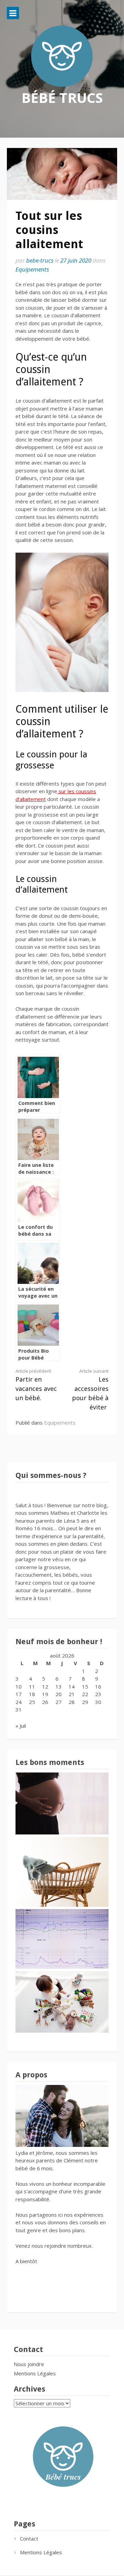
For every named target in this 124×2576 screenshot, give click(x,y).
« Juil (21, 1726)
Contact (29, 2538)
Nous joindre (29, 2364)
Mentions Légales (35, 2373)
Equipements (32, 269)
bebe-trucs (40, 260)
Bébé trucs (62, 98)
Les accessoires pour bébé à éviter (90, 1390)
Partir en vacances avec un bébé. (36, 1385)
